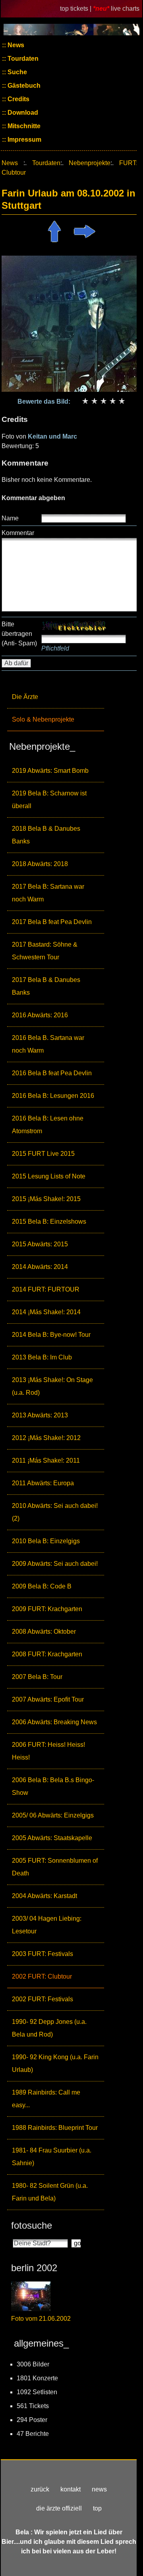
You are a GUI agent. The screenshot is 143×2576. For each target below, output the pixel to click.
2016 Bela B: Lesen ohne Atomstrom (48, 1125)
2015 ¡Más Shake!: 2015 (46, 1199)
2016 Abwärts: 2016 (40, 1015)
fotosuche (32, 2225)
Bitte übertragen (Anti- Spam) (19, 634)
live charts (125, 9)
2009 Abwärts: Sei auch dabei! (55, 1564)
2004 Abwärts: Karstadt (44, 1896)
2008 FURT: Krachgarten (47, 1654)
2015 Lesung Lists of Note (49, 1176)
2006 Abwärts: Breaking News (54, 1722)
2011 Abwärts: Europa (43, 1483)
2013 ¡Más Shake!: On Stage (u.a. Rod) (52, 1386)
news (99, 2489)
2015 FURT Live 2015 (43, 1154)
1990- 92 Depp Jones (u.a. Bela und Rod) (49, 2028)
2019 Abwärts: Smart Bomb (50, 771)
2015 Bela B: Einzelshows (49, 1222)
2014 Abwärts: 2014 (40, 1267)
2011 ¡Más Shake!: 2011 (46, 1460)
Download (22, 113)
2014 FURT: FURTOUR (46, 1289)
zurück (40, 2489)
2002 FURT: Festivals (43, 1999)
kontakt (71, 2489)
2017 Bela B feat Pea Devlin (52, 922)
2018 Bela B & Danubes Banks (46, 835)
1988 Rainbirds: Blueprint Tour (55, 2128)
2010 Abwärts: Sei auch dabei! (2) (55, 1512)
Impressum (24, 140)
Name (10, 518)
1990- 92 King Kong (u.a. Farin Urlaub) (55, 2063)
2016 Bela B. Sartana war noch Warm (48, 1044)
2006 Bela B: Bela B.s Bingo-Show (53, 1786)
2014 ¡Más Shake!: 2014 (46, 1312)
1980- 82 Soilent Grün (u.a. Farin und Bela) (50, 2192)
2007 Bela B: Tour (37, 1677)
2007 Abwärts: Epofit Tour (48, 1699)
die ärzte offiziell (59, 2508)
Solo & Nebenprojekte (43, 719)
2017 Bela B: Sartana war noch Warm (48, 893)
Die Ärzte (25, 697)
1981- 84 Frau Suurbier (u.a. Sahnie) (52, 2157)
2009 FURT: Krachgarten (47, 1609)
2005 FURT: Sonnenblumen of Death (55, 1867)
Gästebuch (23, 86)
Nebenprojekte (90, 163)
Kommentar (18, 533)
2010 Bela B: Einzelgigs (46, 1541)
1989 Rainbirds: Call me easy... (46, 2099)
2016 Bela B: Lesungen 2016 (53, 1096)
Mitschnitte (23, 126)
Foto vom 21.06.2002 (41, 2319)
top (97, 2508)
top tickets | (76, 9)
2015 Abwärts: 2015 (40, 1244)
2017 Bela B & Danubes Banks (46, 986)
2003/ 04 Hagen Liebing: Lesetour (47, 1925)
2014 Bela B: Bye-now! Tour (51, 1335)
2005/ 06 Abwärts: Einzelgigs (53, 1815)
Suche (16, 72)
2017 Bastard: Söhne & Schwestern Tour (45, 951)
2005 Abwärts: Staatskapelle (52, 1838)
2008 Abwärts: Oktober (44, 1632)
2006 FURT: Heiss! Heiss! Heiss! (48, 1751)
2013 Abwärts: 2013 (40, 1415)
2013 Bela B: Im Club (42, 1357)
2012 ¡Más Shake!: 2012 (46, 1438)
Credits (18, 99)
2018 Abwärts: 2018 (40, 864)
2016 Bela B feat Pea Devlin (52, 1073)
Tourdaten (22, 59)
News (15, 45)
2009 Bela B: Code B (42, 1586)
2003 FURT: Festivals (43, 1954)
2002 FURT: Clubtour (42, 1976)
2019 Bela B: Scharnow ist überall (49, 800)
